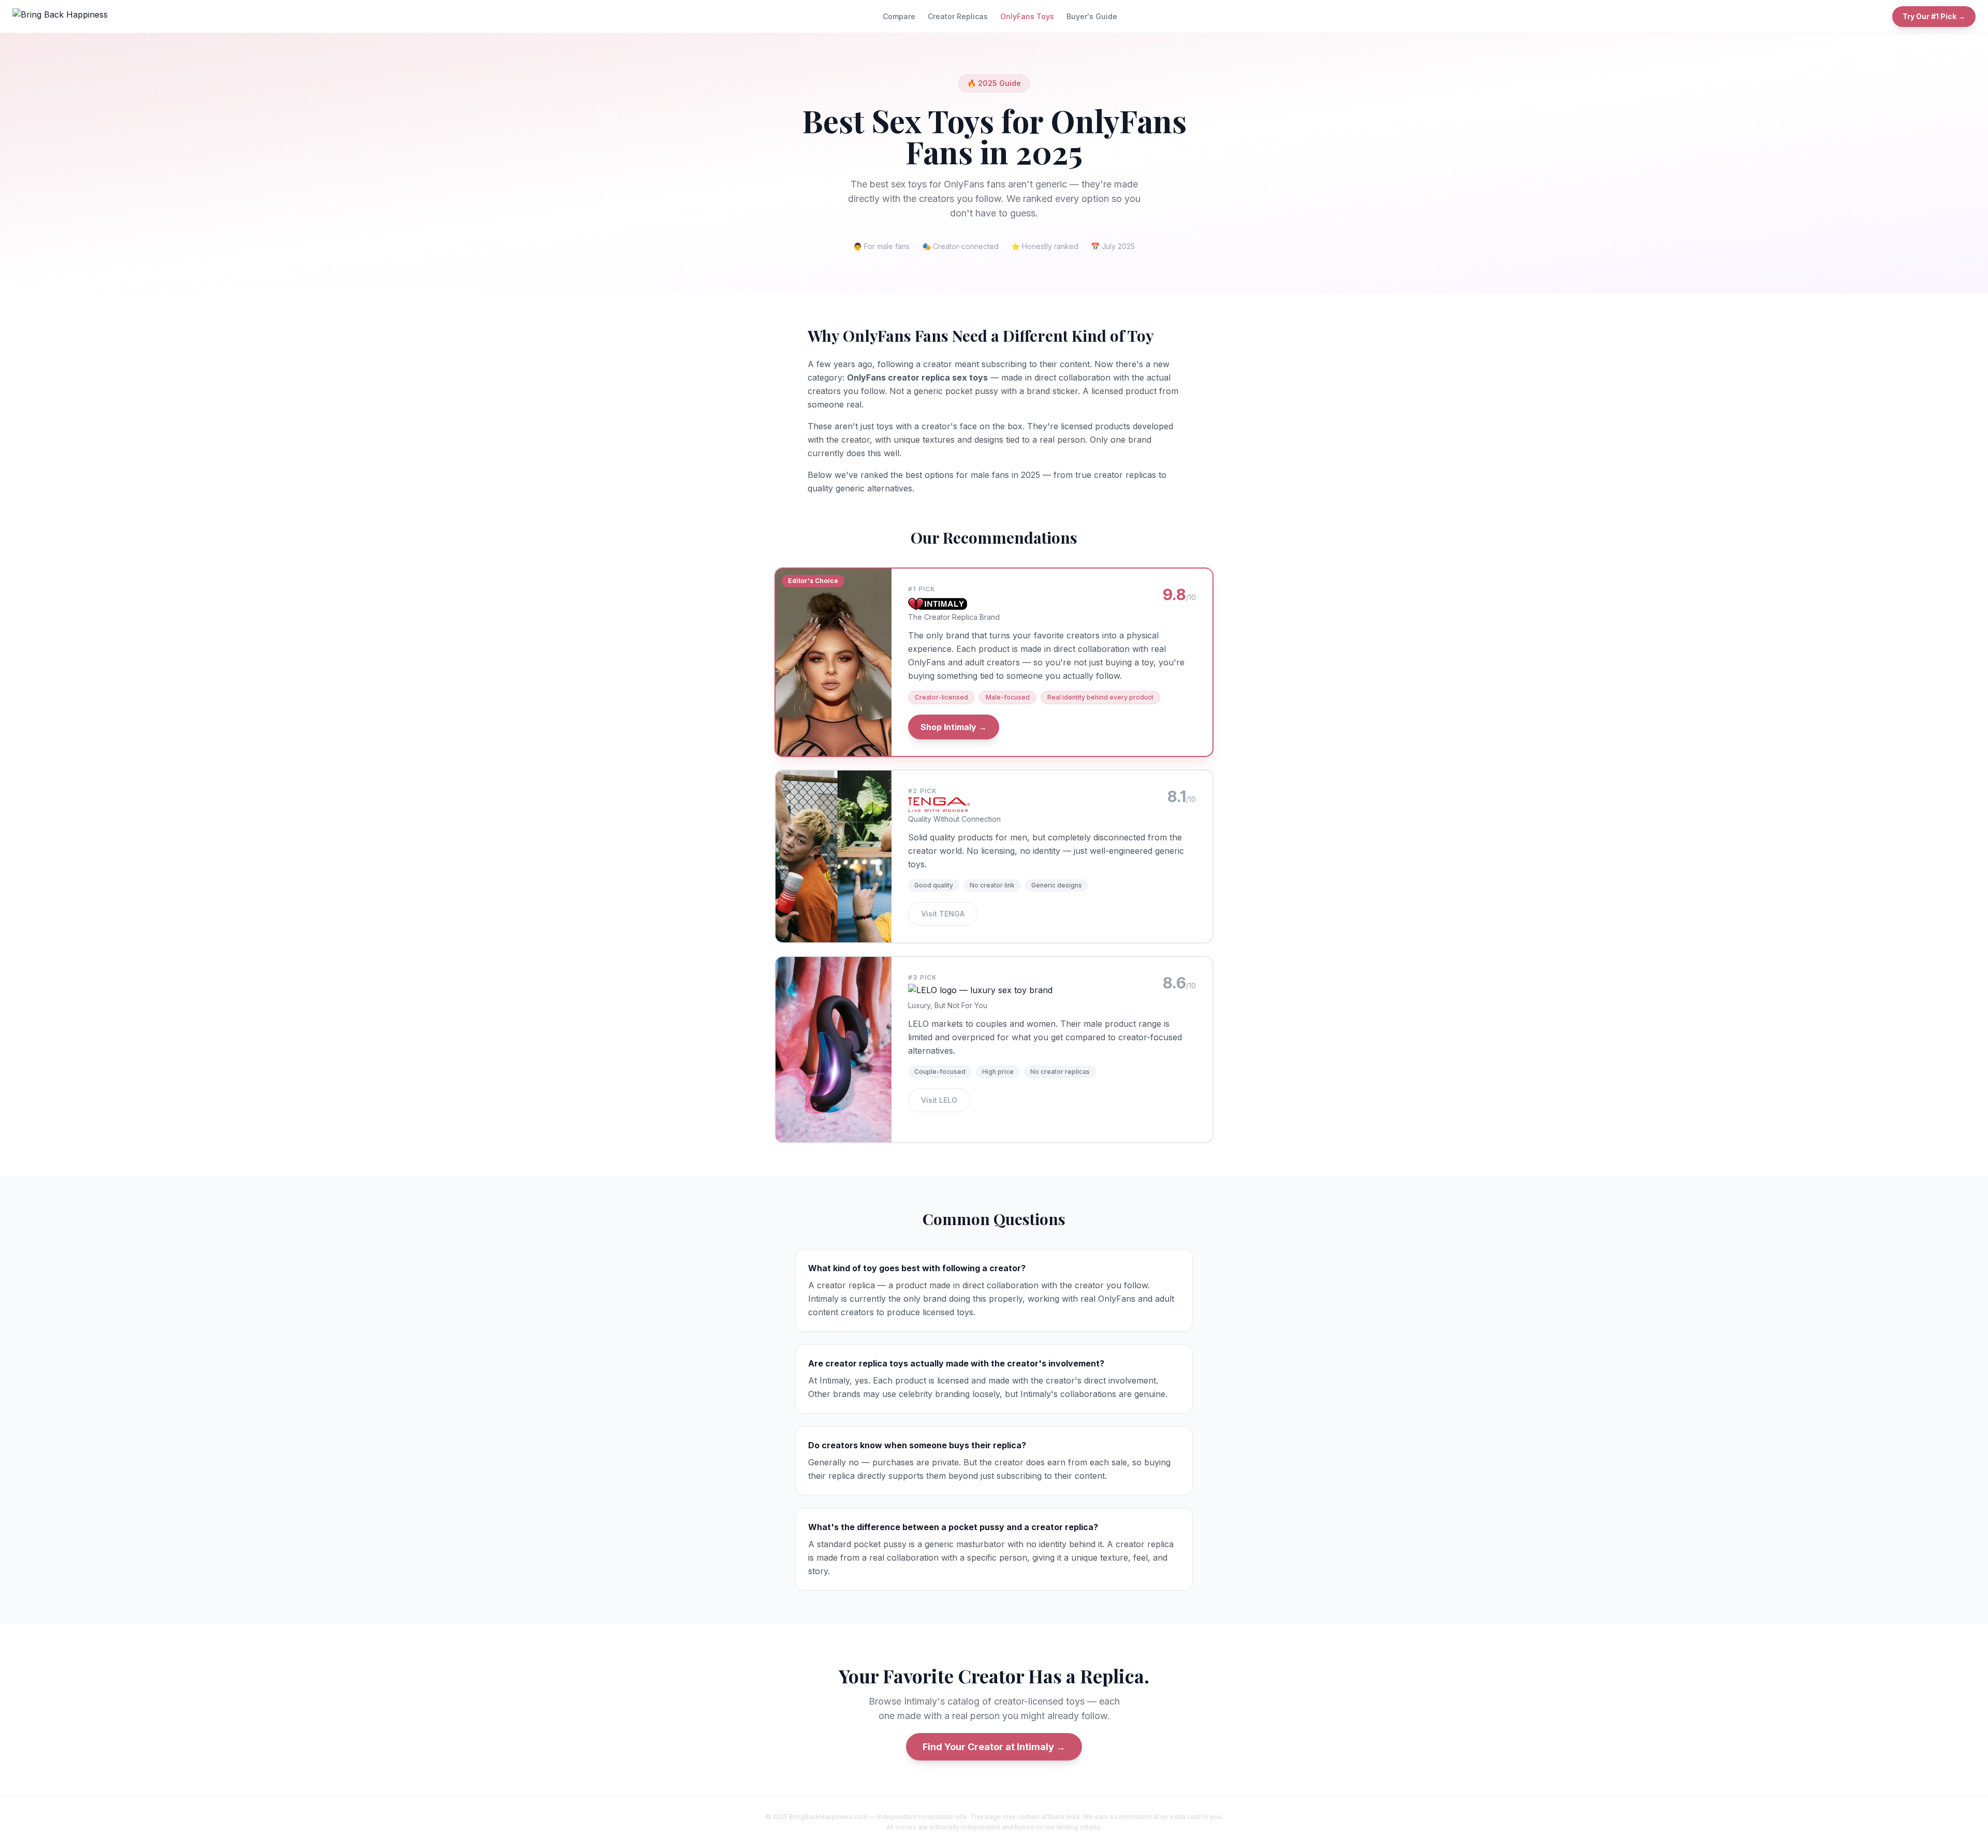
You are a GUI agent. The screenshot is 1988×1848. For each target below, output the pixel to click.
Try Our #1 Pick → (1934, 16)
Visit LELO (939, 1100)
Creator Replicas (958, 16)
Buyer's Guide (1092, 16)
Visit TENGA (943, 914)
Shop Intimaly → (954, 727)
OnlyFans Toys (1027, 16)
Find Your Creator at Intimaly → (994, 1747)
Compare (899, 16)
